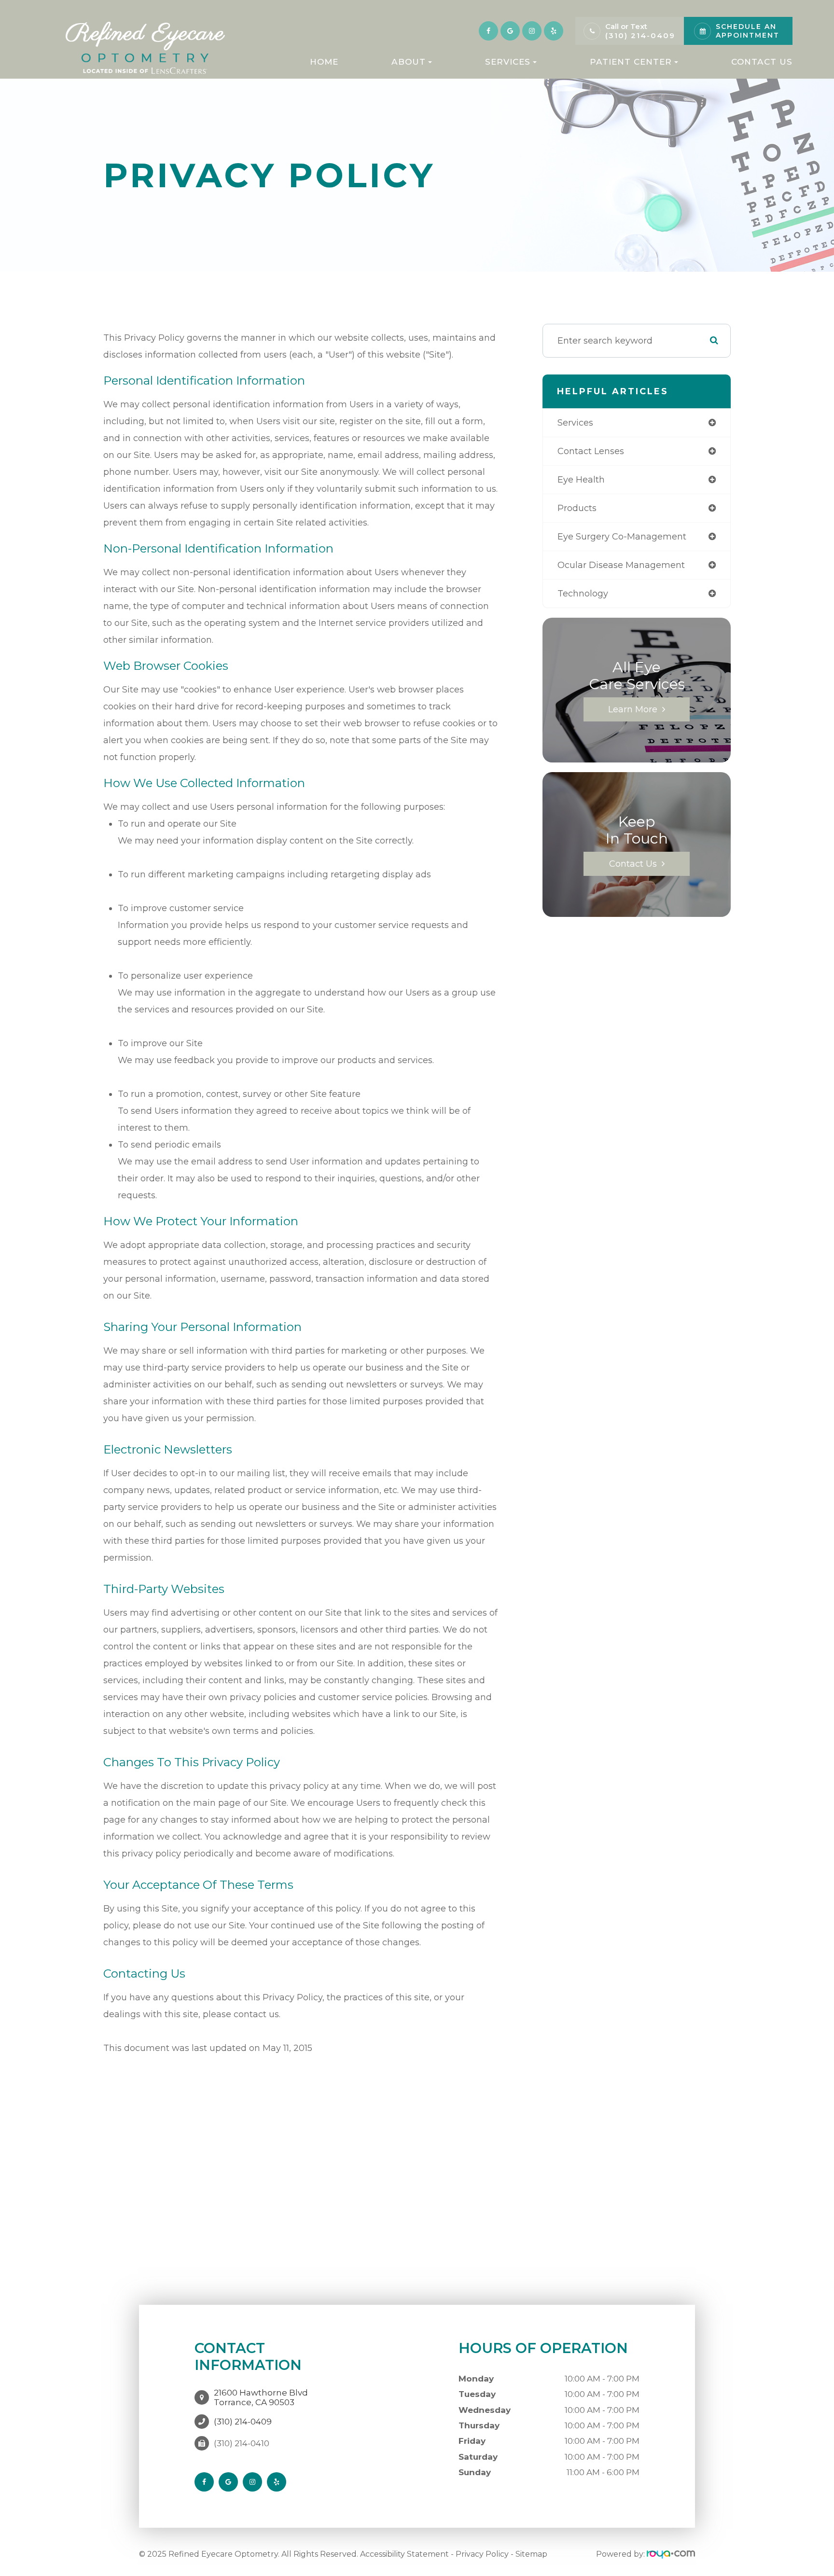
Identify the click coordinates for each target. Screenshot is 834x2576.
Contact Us (762, 62)
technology (583, 594)
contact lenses (591, 451)
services (575, 423)
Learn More (633, 709)
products (577, 508)
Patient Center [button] (631, 62)
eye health (581, 480)
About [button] (409, 62)
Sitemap (531, 2554)
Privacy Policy (482, 2554)
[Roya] (671, 2554)
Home (324, 62)
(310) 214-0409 (640, 35)
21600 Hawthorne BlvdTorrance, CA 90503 (261, 2397)
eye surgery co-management (622, 537)
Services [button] (508, 62)
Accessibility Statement (404, 2554)
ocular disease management (621, 565)
